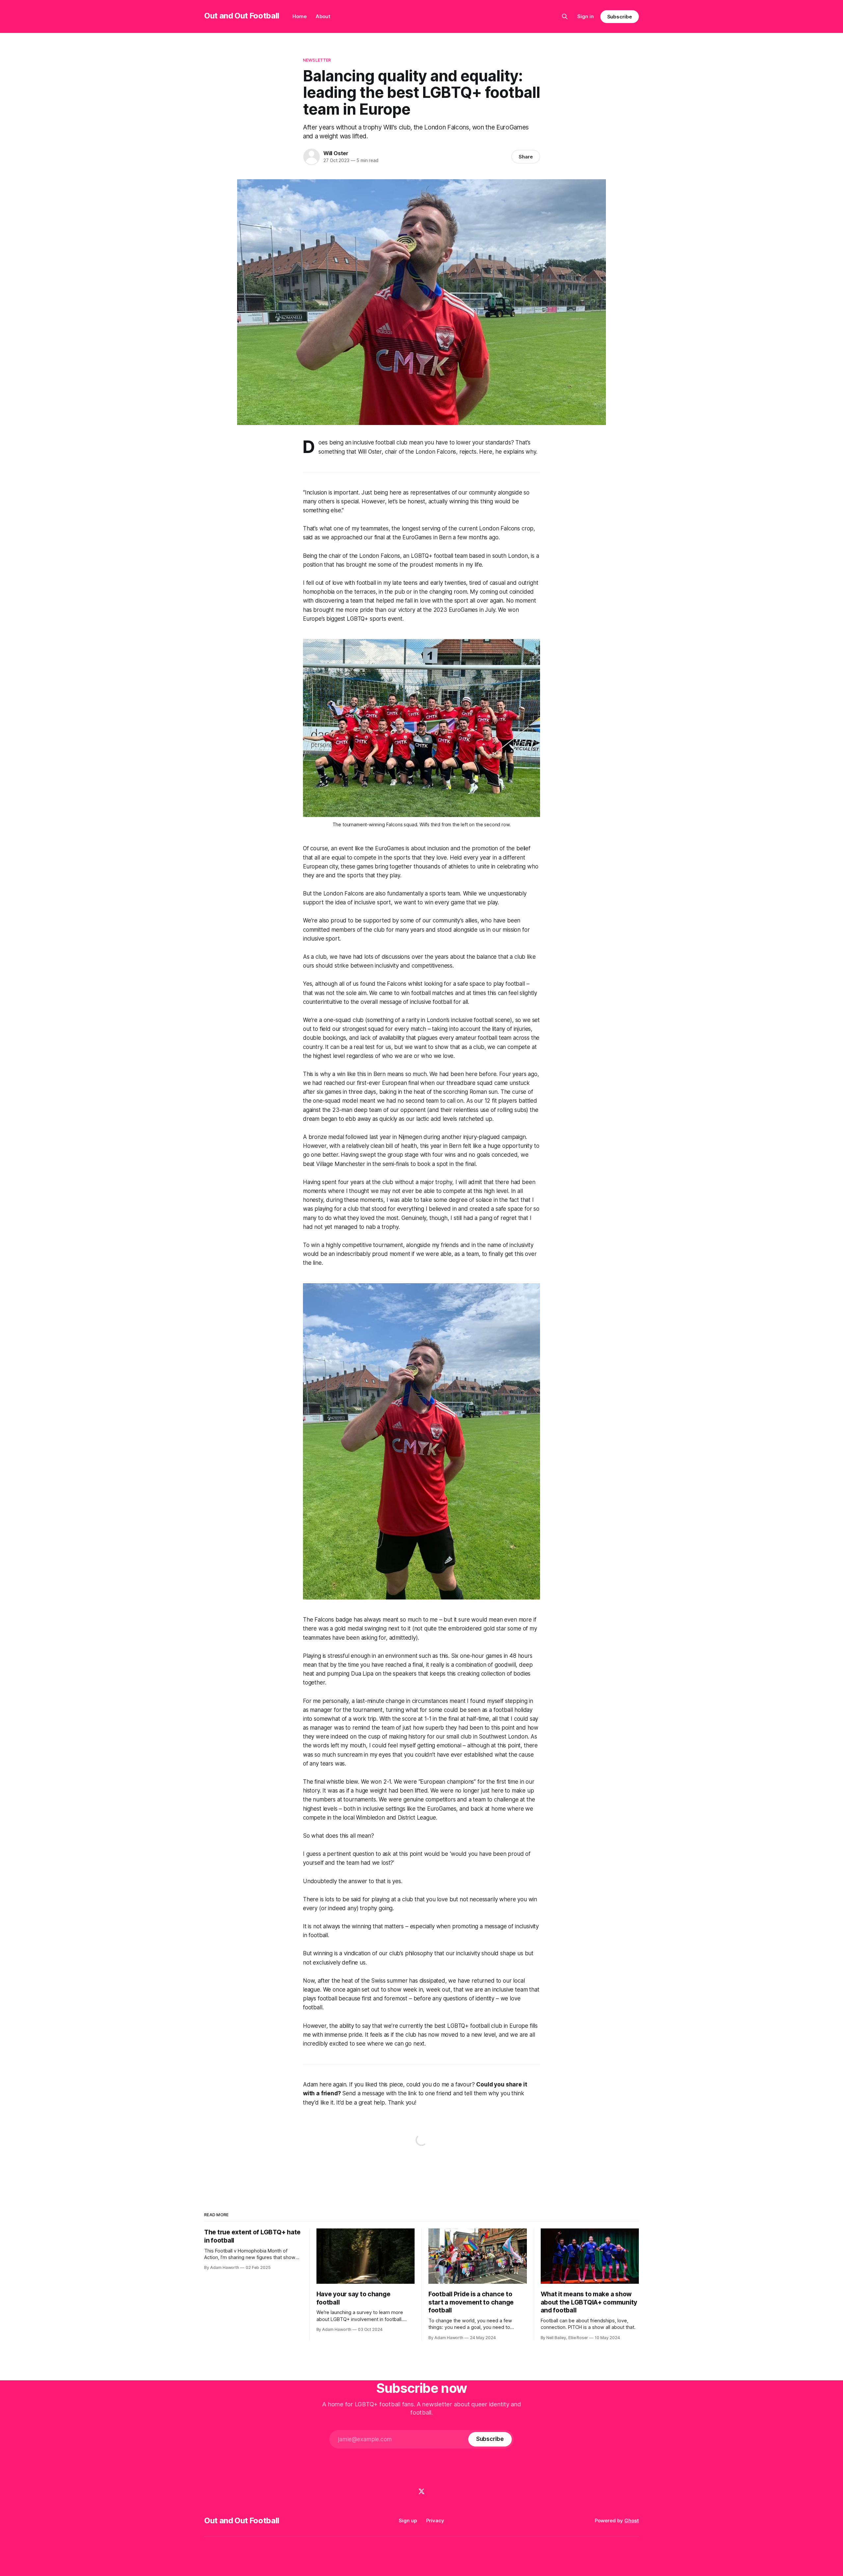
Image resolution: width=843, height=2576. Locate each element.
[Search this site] (565, 16)
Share (526, 157)
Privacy (435, 2520)
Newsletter (317, 60)
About (323, 16)
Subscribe (620, 17)
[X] (421, 2491)
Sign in (585, 16)
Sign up (408, 2520)
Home (299, 16)
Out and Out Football (242, 16)
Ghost (632, 2520)
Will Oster (336, 153)
